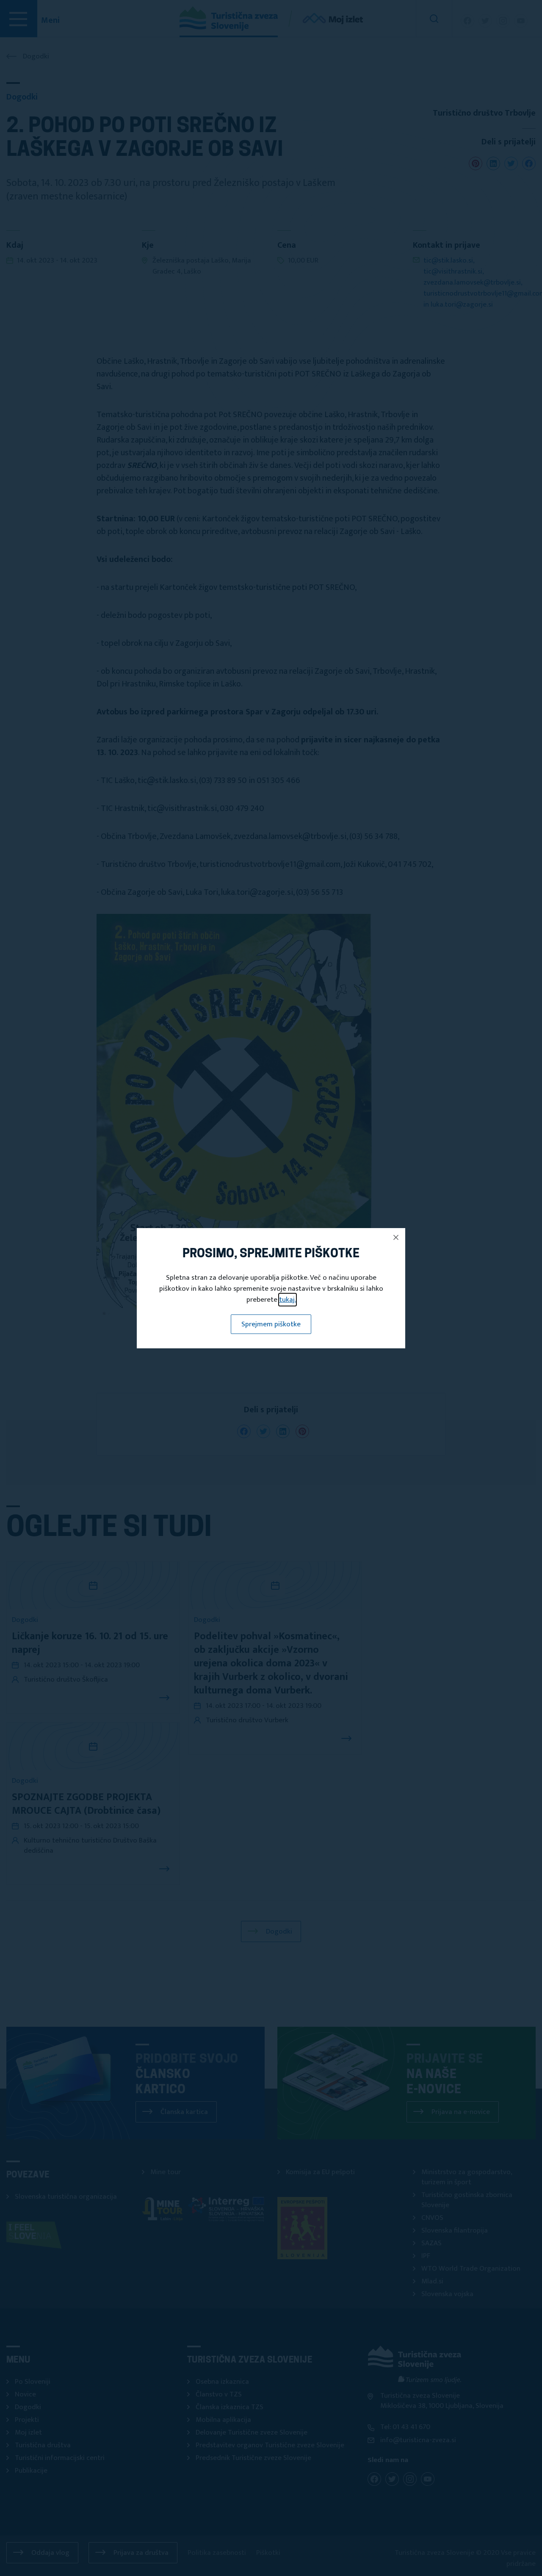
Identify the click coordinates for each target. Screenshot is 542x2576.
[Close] (396, 1237)
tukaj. (288, 1300)
